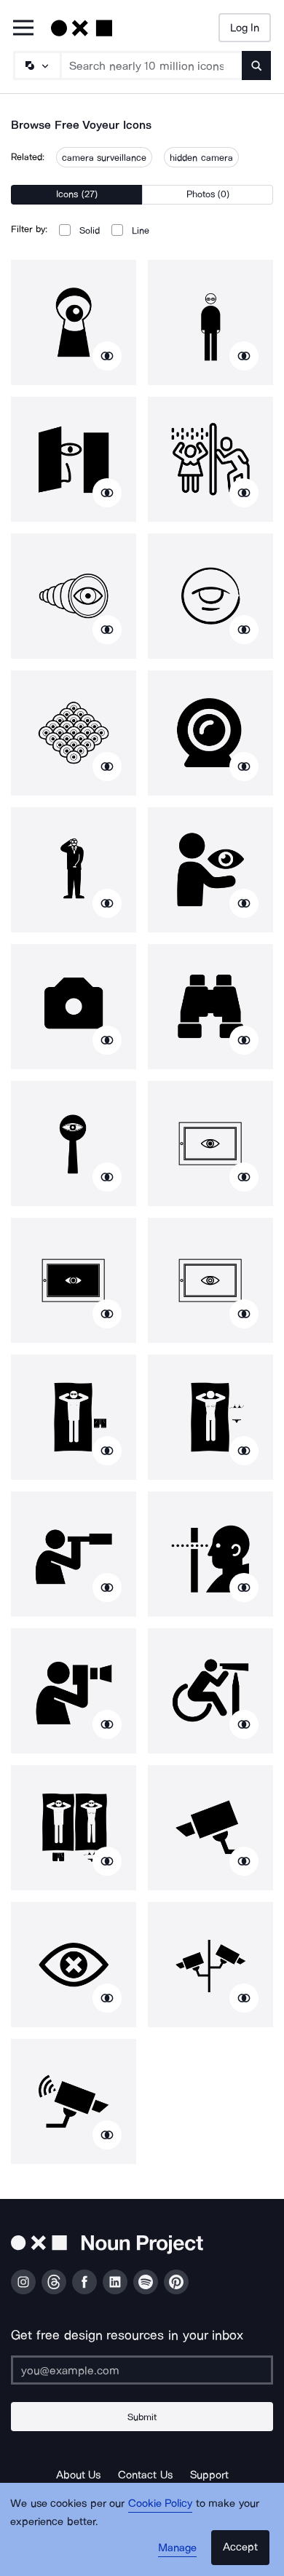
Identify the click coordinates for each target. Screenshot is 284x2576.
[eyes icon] (74, 733)
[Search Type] (36, 66)
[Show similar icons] (107, 356)
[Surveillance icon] (210, 596)
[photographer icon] (74, 1691)
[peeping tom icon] (210, 1554)
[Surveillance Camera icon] (210, 1828)
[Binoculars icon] (210, 1007)
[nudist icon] (74, 1417)
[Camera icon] (74, 1007)
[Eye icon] (74, 1965)
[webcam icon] (210, 733)
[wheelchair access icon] (210, 1691)
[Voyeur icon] (74, 322)
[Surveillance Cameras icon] (210, 1965)
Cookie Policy (161, 2503)
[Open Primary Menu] (23, 29)
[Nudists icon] (74, 1828)
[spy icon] (74, 1144)
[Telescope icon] (74, 596)
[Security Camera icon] (74, 2101)
